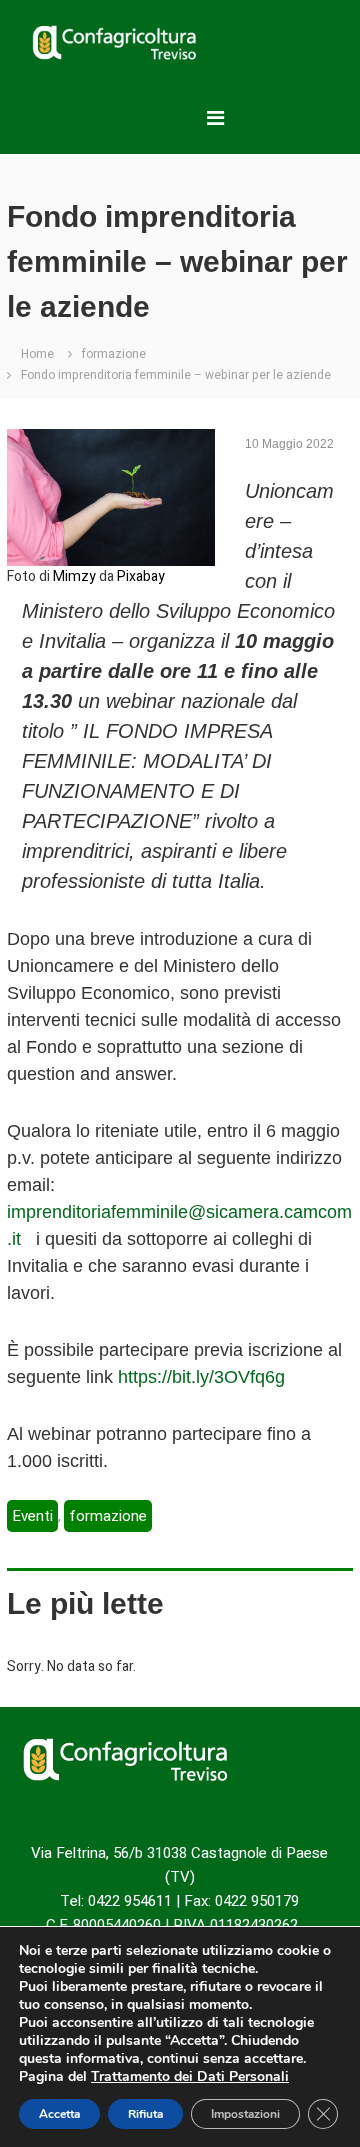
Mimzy (74, 576)
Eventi (32, 1516)
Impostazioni (245, 2114)
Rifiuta (145, 2114)
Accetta (59, 2114)
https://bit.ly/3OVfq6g (201, 1377)
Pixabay (141, 576)
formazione (114, 354)
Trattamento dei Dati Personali (190, 2076)
